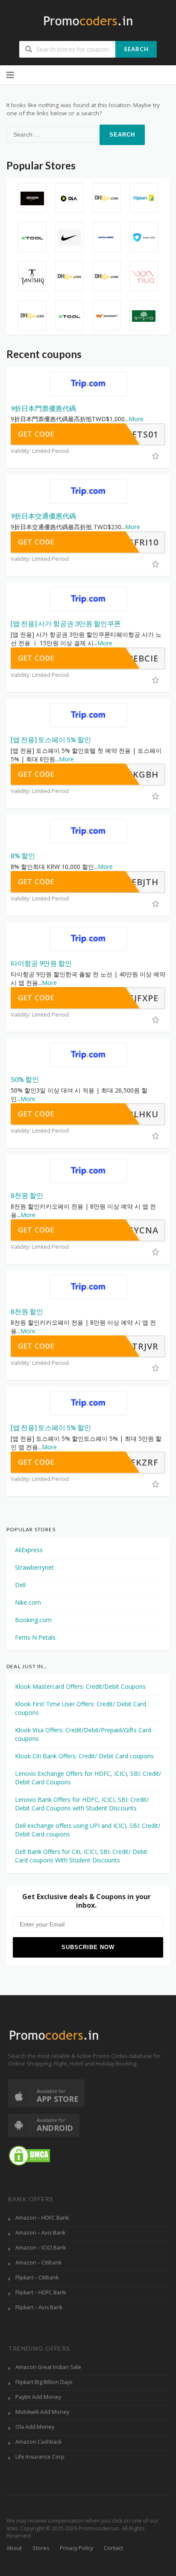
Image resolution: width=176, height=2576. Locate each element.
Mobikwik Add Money (42, 2412)
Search (136, 49)
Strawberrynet (34, 1567)
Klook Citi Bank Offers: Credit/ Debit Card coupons (84, 1756)
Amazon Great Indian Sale (48, 2367)
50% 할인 (25, 1079)
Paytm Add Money (38, 2397)
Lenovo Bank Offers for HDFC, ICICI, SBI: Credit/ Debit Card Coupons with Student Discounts (82, 1804)
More (136, 419)
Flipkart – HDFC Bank (41, 2292)
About (14, 2548)
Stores (41, 2548)
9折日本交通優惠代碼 (43, 516)
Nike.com (28, 1602)
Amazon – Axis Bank (40, 2233)
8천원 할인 (27, 1195)
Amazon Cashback (38, 2442)
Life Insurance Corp (40, 2457)
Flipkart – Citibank (37, 2277)
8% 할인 (23, 855)
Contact (113, 2548)
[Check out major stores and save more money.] (88, 21)
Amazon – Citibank (38, 2263)
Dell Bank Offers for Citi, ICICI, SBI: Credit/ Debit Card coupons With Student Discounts (81, 1856)
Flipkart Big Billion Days (44, 2382)
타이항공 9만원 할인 (41, 963)
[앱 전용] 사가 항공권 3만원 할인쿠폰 (66, 623)
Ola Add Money (35, 2427)
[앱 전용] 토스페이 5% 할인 (51, 739)
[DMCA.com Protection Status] (29, 2155)
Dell (20, 1585)
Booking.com (33, 1620)
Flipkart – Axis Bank (39, 2307)
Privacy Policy (76, 2548)
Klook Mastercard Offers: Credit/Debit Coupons (80, 1686)
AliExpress (29, 1550)
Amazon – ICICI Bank (41, 2248)
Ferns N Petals (35, 1637)
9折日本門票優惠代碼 (43, 408)
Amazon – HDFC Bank (42, 2218)
